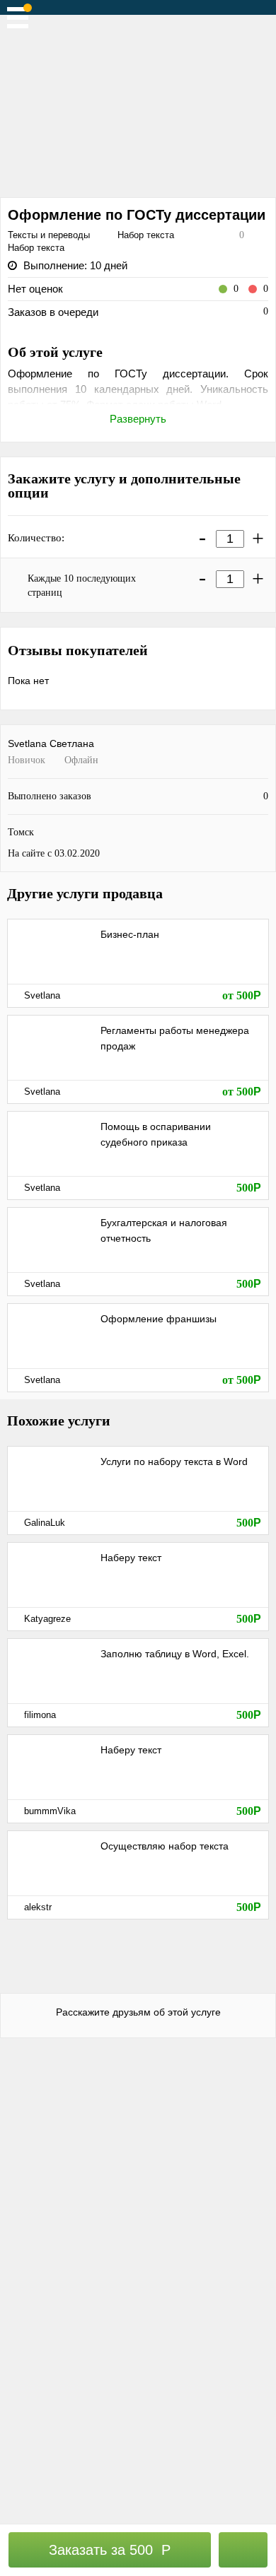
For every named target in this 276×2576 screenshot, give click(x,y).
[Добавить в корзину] (243, 2550)
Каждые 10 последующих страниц (82, 586)
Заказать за (110, 2550)
